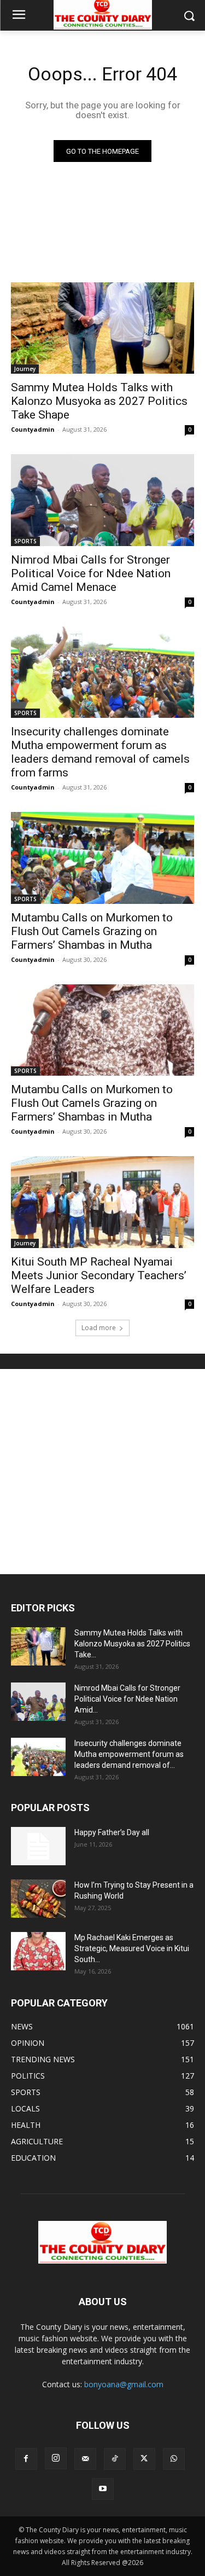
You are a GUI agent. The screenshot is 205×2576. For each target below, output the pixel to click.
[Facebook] (26, 2459)
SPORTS (25, 541)
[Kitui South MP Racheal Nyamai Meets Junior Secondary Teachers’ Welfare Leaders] (102, 1202)
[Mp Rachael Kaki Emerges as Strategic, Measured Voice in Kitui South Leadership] (38, 1951)
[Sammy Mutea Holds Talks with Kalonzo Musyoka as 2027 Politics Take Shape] (102, 328)
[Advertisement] (102, 1472)
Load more (99, 1328)
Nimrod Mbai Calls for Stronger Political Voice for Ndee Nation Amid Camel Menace (91, 573)
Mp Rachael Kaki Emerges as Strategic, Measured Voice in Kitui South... (132, 1948)
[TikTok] (115, 2459)
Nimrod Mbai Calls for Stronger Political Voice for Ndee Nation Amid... (127, 1699)
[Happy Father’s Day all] (38, 1846)
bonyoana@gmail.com (124, 2384)
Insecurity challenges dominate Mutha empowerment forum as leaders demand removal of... (129, 1754)
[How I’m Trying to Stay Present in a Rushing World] (38, 1899)
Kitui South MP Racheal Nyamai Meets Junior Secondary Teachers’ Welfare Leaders (99, 1275)
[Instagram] (56, 2458)
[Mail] (85, 2459)
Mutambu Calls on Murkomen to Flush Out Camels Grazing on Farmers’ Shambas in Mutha (92, 931)
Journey (25, 369)
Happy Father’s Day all (112, 1832)
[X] (144, 2459)
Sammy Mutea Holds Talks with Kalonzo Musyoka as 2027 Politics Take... (132, 1644)
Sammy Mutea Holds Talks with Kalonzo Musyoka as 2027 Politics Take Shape (99, 401)
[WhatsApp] (174, 2459)
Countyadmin (33, 429)
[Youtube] (103, 2489)
